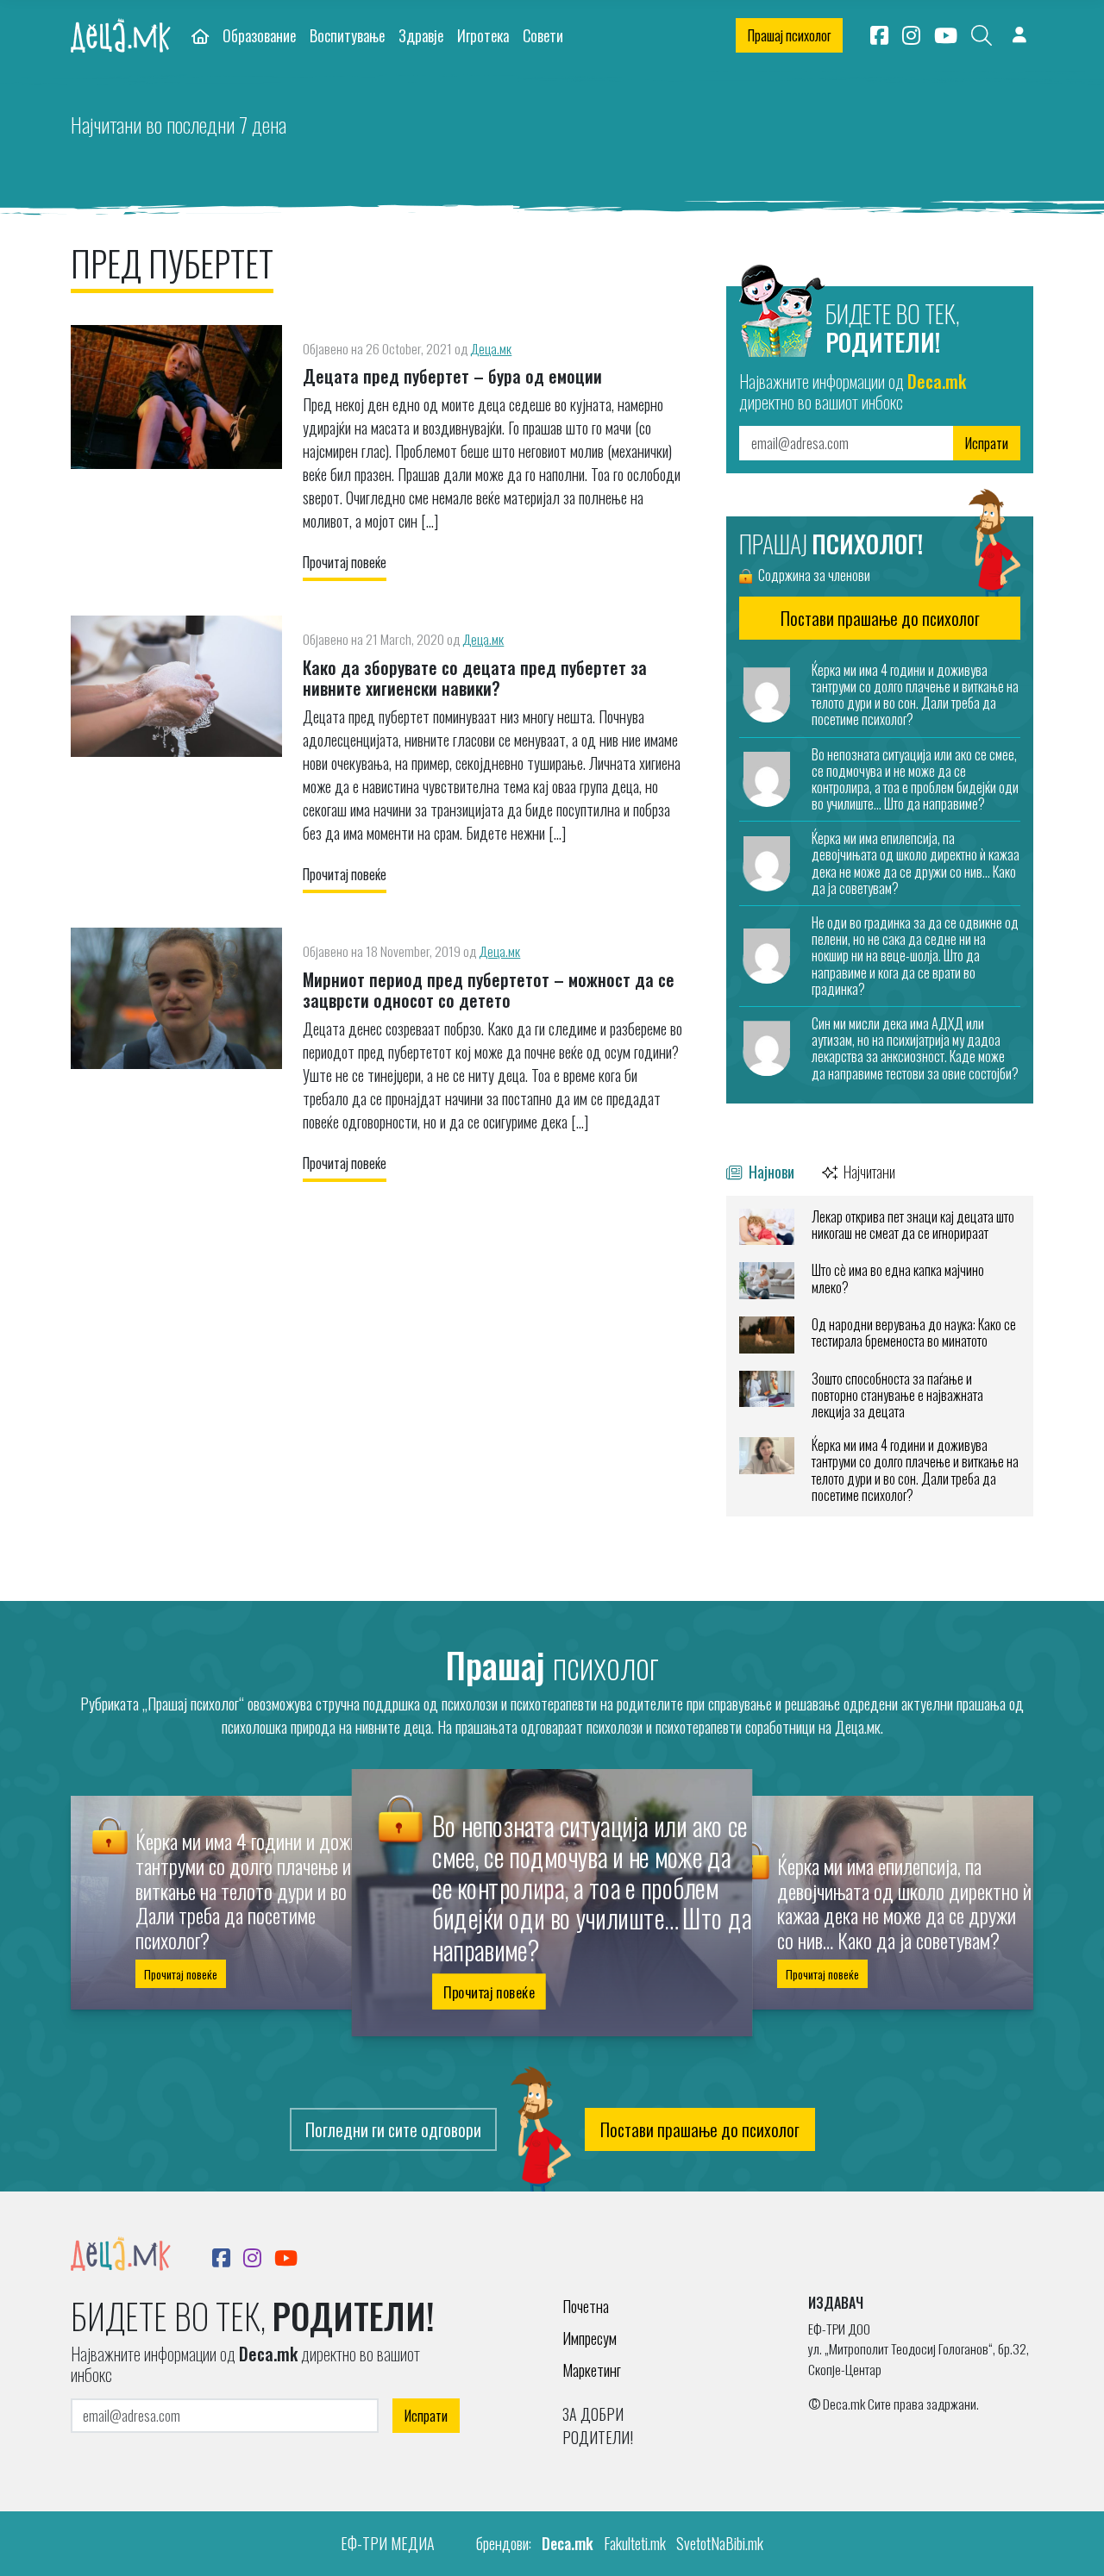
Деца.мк (491, 348)
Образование (259, 35)
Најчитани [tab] (868, 1171)
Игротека (483, 35)
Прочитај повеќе (345, 562)
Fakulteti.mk (635, 2543)
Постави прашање (880, 618)
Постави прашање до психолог (700, 2129)
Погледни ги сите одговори (393, 2129)
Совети (543, 35)
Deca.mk (568, 2543)
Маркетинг (592, 2370)
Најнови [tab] (770, 1171)
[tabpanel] (880, 1356)
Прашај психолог (789, 35)
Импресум (590, 2338)
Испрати (987, 443)
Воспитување (347, 35)
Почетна (586, 2306)
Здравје (421, 35)
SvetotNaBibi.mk (720, 2543)
